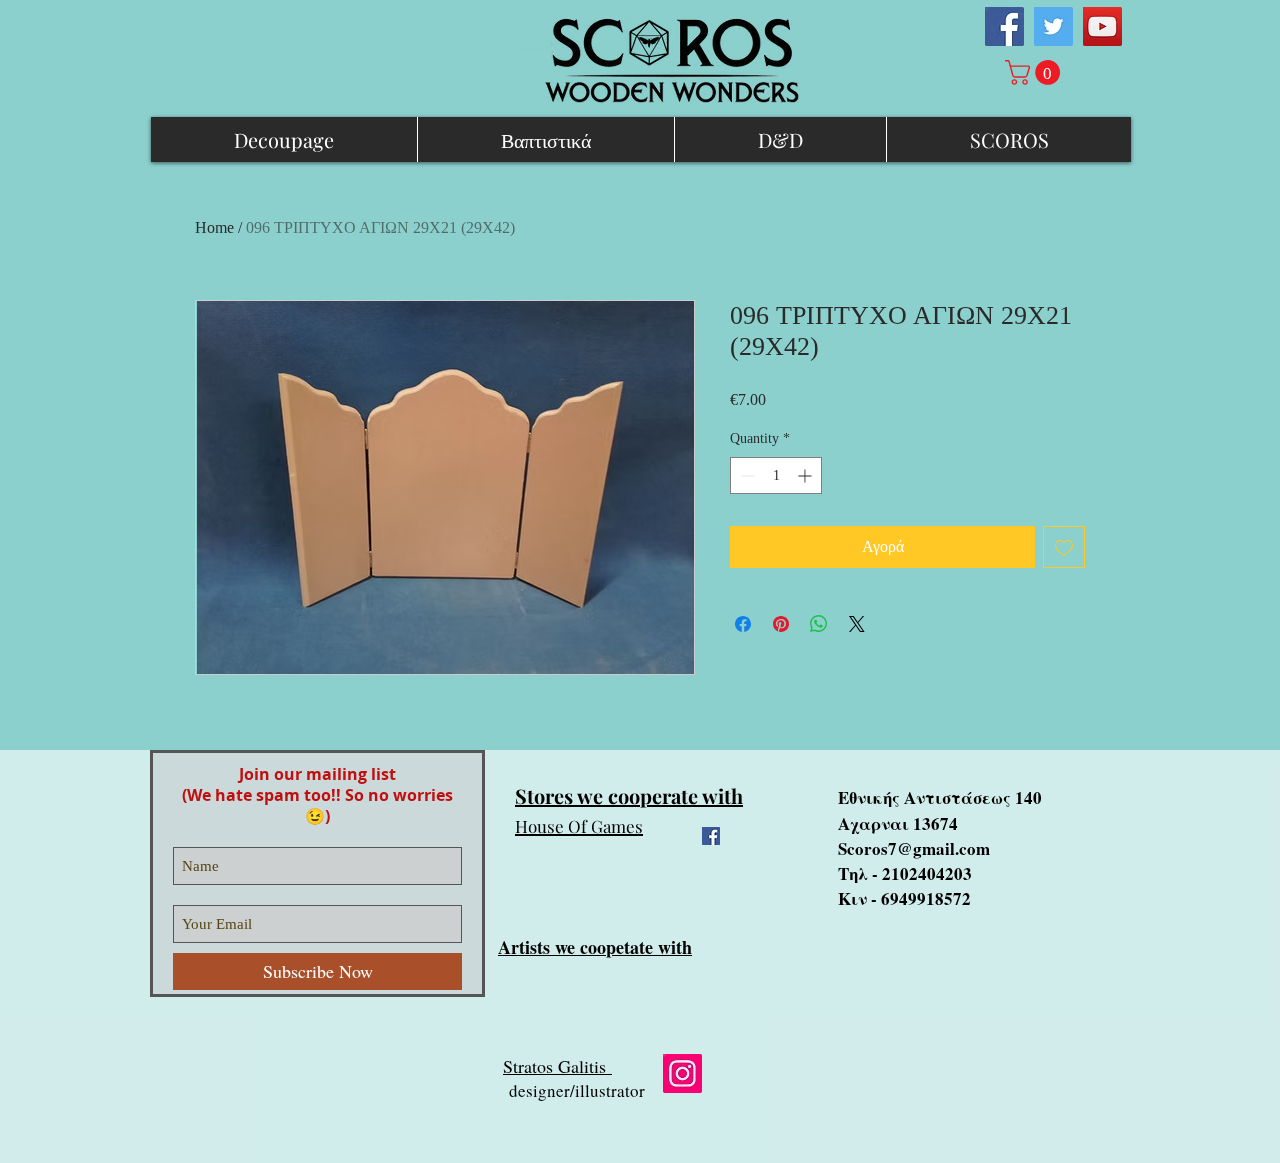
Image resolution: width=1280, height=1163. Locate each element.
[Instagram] (682, 1073)
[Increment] (806, 475)
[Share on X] (857, 624)
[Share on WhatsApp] (819, 624)
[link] (1035, 72)
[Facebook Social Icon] (1004, 26)
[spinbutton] (776, 475)
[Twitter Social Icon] (1053, 26)
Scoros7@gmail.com (914, 848)
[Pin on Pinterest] (781, 624)
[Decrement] (745, 475)
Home (214, 227)
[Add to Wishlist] (1064, 547)
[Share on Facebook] (743, 624)
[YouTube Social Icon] (1102, 26)
